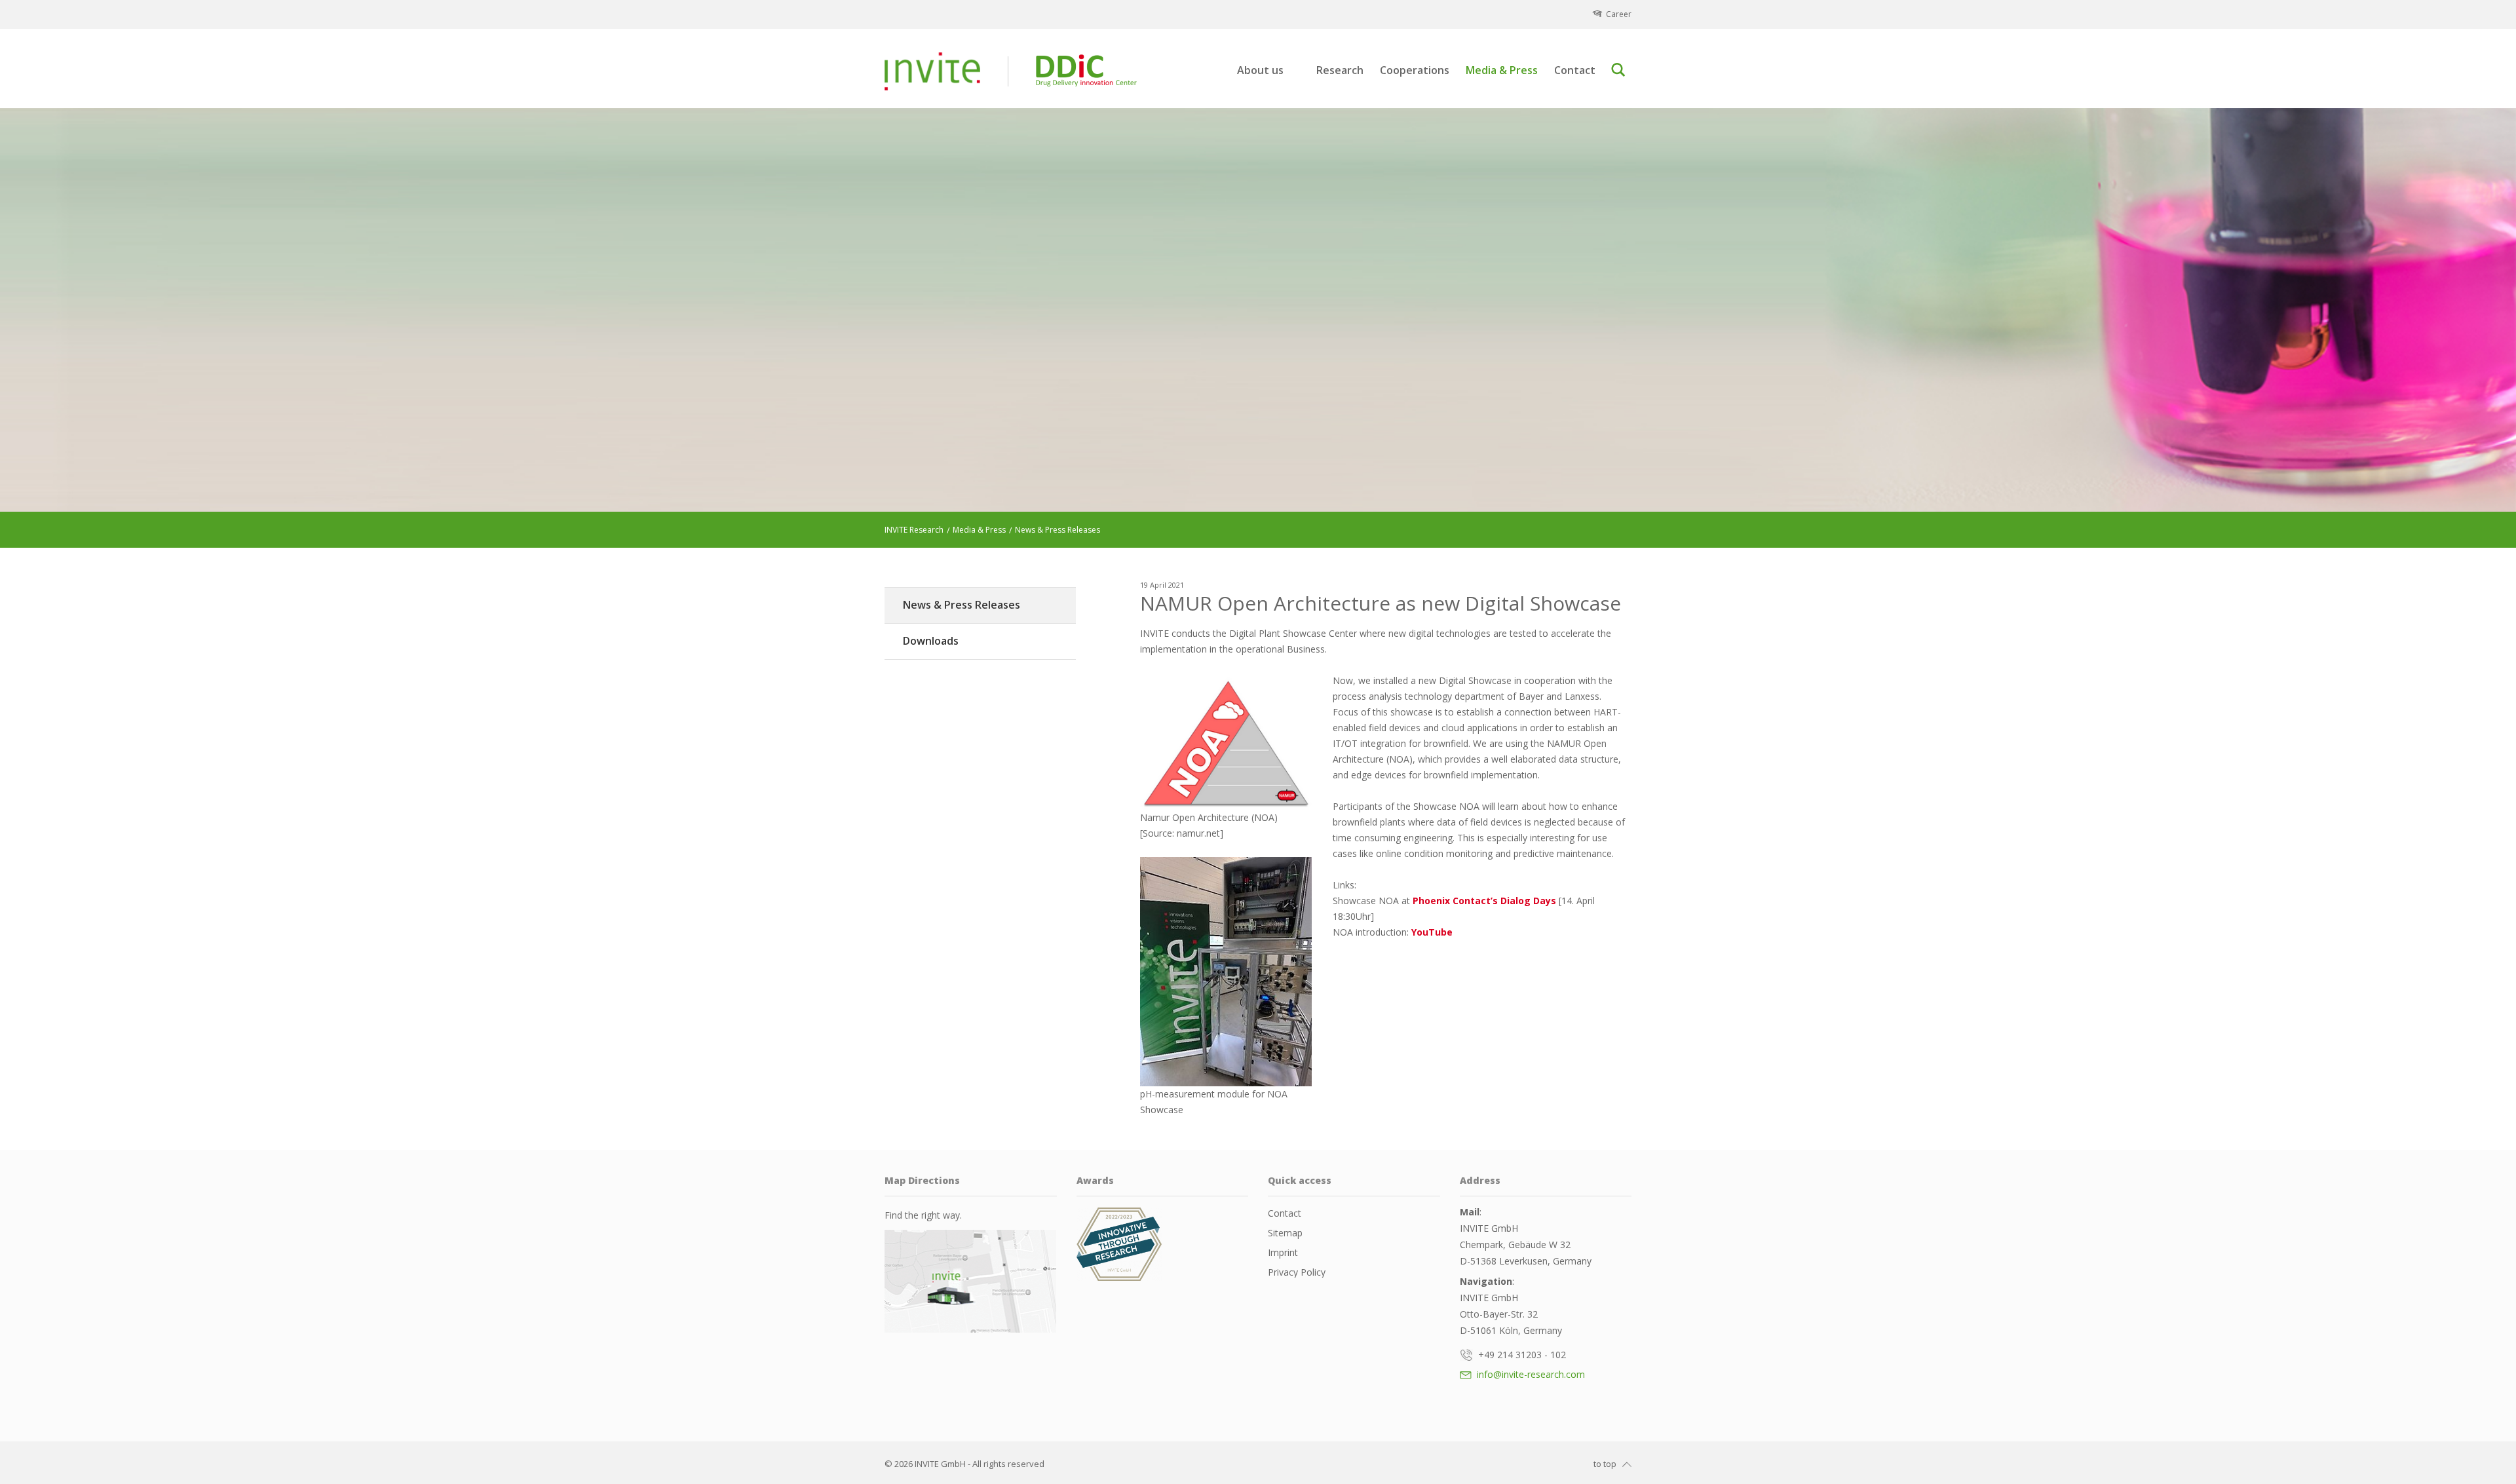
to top (1605, 1464)
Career (1619, 14)
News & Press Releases (962, 605)
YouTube (1432, 932)
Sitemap (1285, 1233)
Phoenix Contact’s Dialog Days (1484, 901)
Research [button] (1340, 70)
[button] (1621, 70)
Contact (1575, 70)
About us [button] (1260, 70)
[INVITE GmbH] (932, 71)
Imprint (1283, 1252)
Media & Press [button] (1502, 70)
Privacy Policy (1297, 1272)
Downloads (931, 641)
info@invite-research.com (1530, 1374)
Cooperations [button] (1415, 70)
